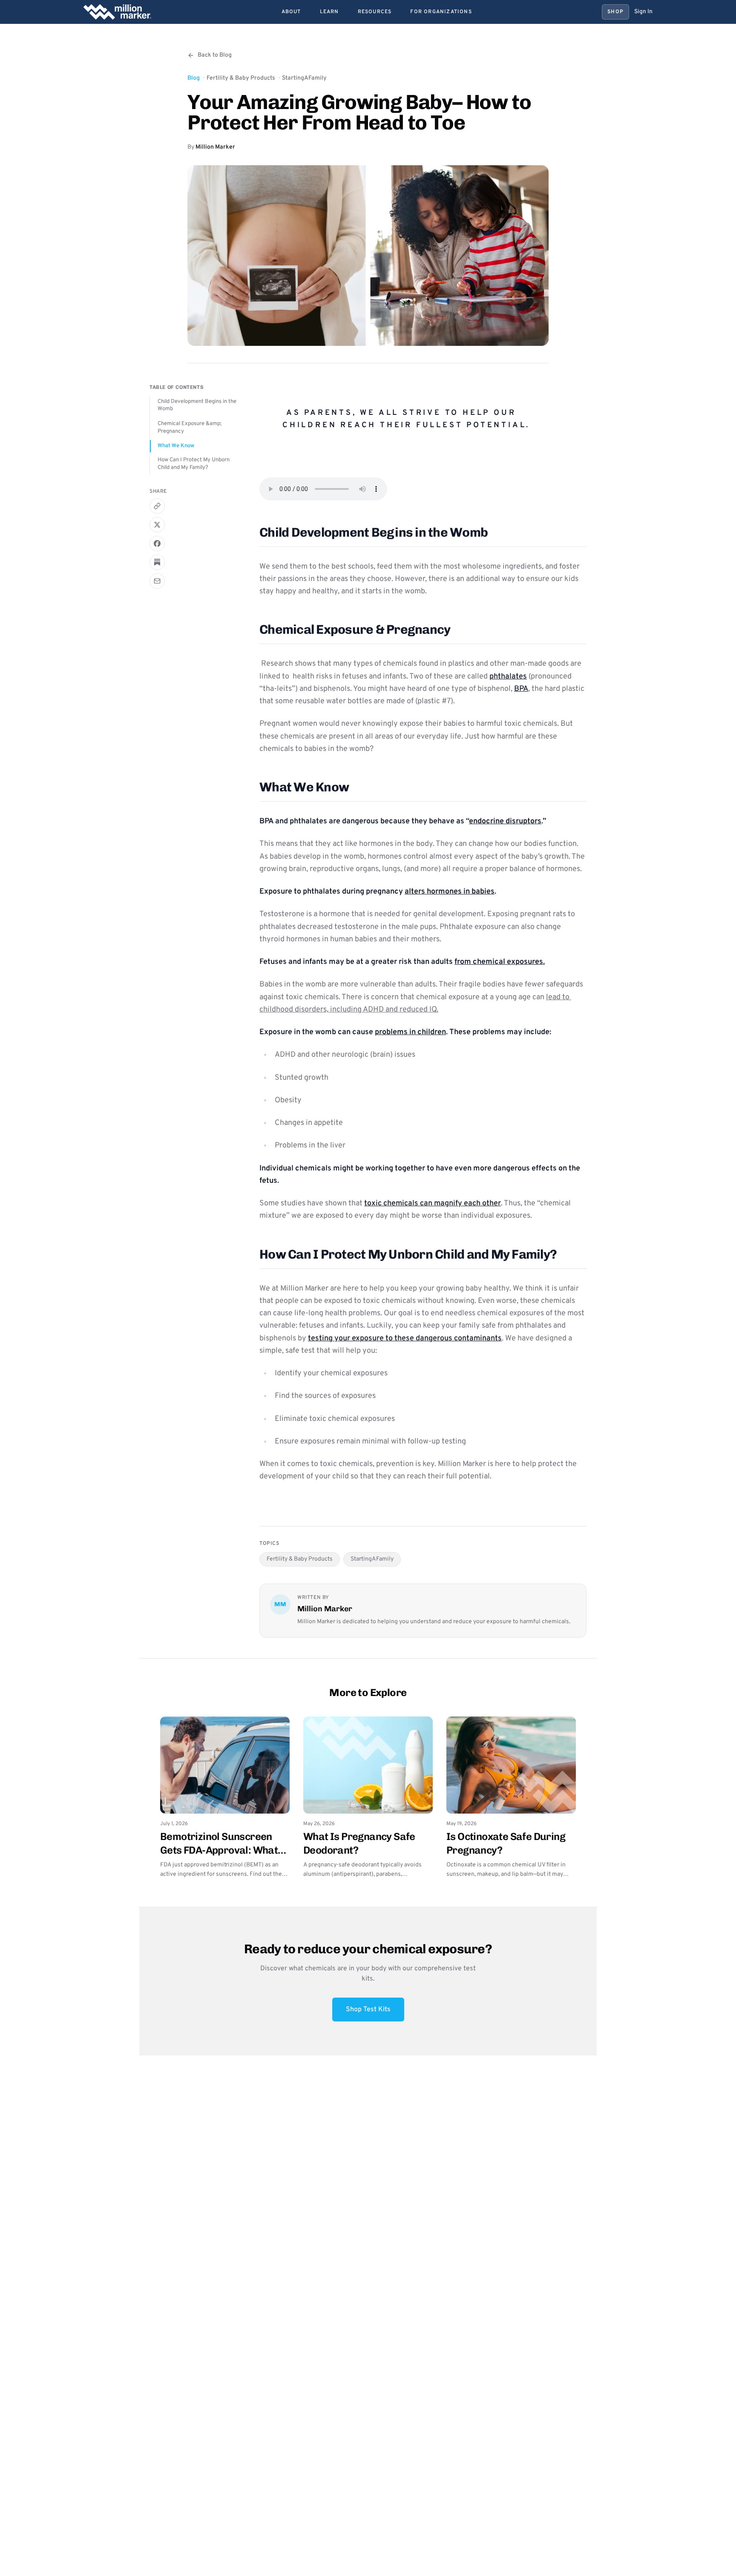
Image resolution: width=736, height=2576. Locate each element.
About (291, 12)
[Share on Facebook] (157, 543)
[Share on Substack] (157, 562)
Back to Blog (215, 55)
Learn (329, 12)
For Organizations (441, 12)
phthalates (508, 677)
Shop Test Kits (368, 2010)
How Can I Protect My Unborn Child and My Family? (194, 464)
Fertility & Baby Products (241, 78)
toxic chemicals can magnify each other (433, 1203)
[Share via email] (157, 581)
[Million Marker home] (117, 12)
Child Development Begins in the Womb (197, 405)
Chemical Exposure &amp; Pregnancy (190, 428)
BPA (521, 689)
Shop (615, 12)
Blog (194, 78)
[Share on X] (157, 525)
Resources (375, 12)
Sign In (643, 12)
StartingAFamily (304, 78)
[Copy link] (157, 506)
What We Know (176, 446)
